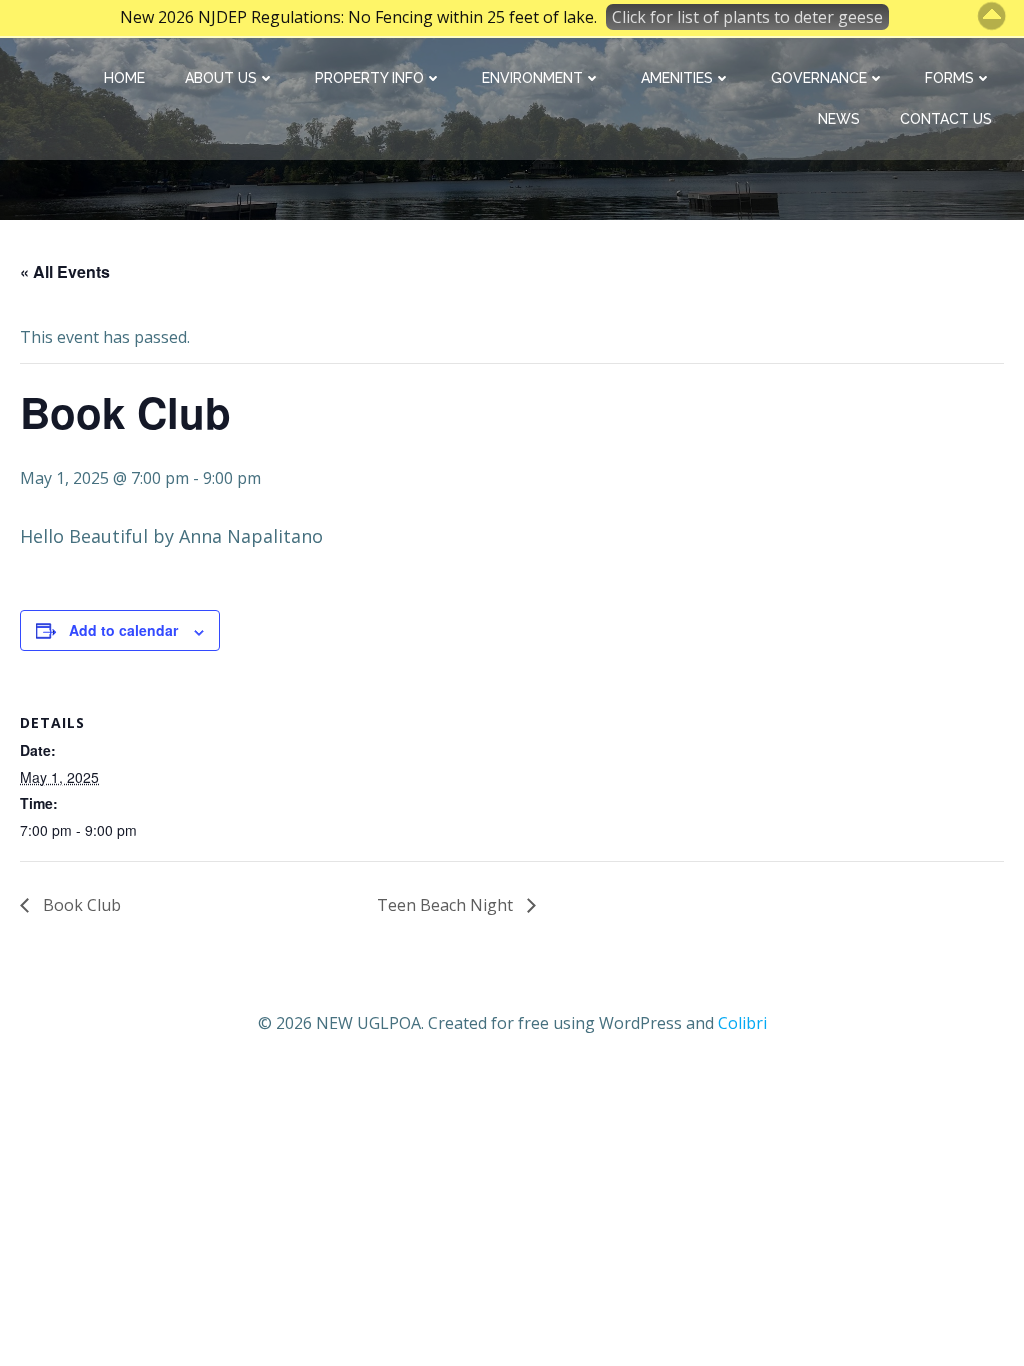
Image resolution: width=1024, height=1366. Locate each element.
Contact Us (946, 119)
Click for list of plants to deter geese (747, 17)
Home (124, 78)
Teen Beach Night (447, 905)
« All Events (65, 271)
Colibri (742, 1023)
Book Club (80, 905)
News (839, 119)
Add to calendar (123, 630)
